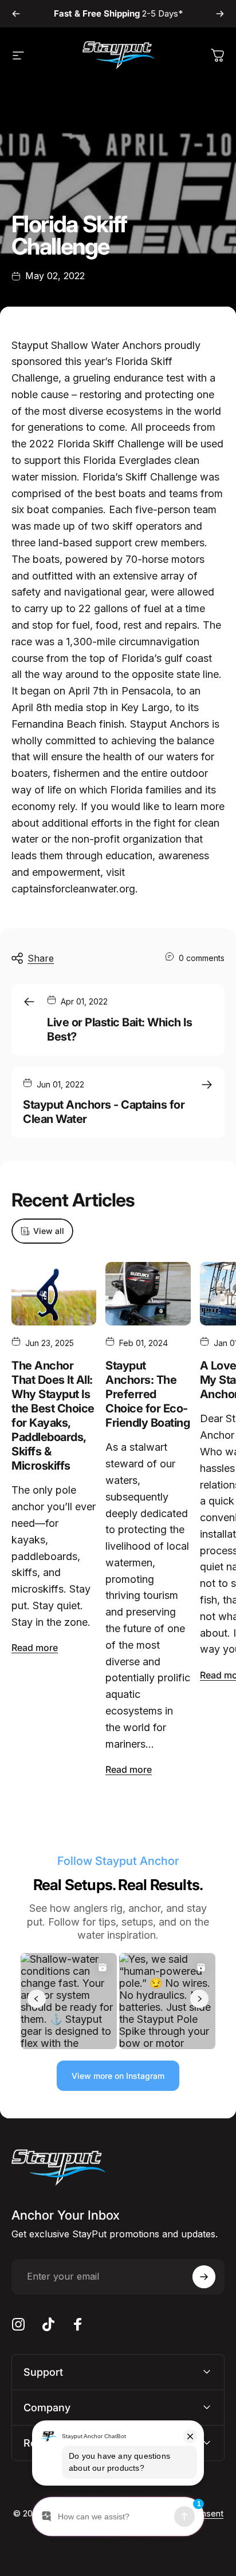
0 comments (202, 958)
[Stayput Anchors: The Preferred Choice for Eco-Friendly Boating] (148, 1294)
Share (41, 958)
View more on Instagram (118, 2076)
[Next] (220, 14)
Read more (35, 1648)
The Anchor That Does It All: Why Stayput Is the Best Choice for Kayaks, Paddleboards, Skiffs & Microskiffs (53, 1416)
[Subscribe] (204, 2277)
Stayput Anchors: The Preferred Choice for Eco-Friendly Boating (147, 1394)
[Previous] (16, 14)
